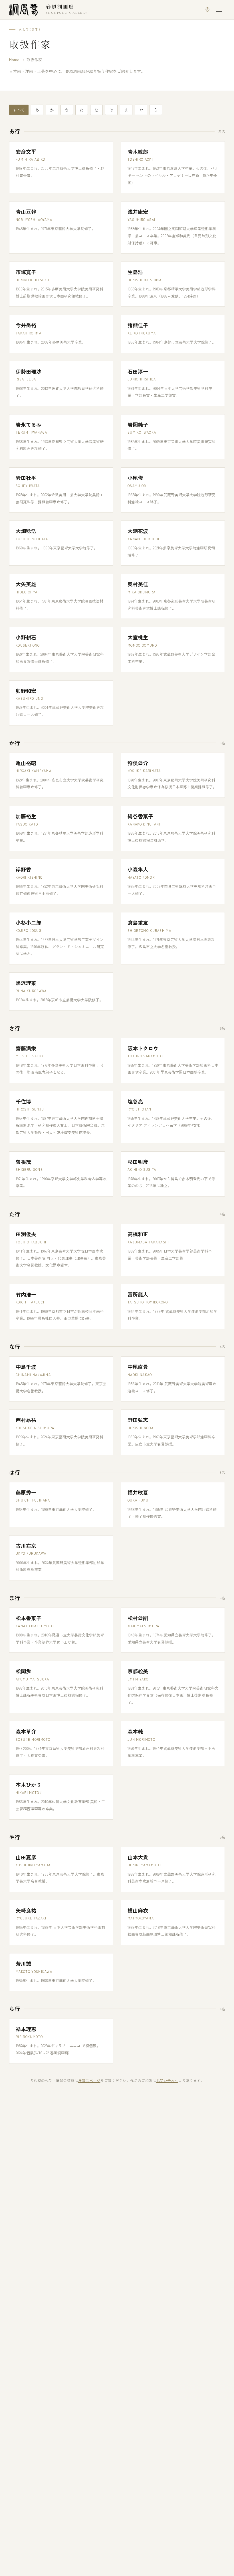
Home (14, 60)
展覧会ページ (89, 2080)
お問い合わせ (167, 2080)
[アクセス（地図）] (207, 10)
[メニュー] (219, 10)
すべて (19, 110)
